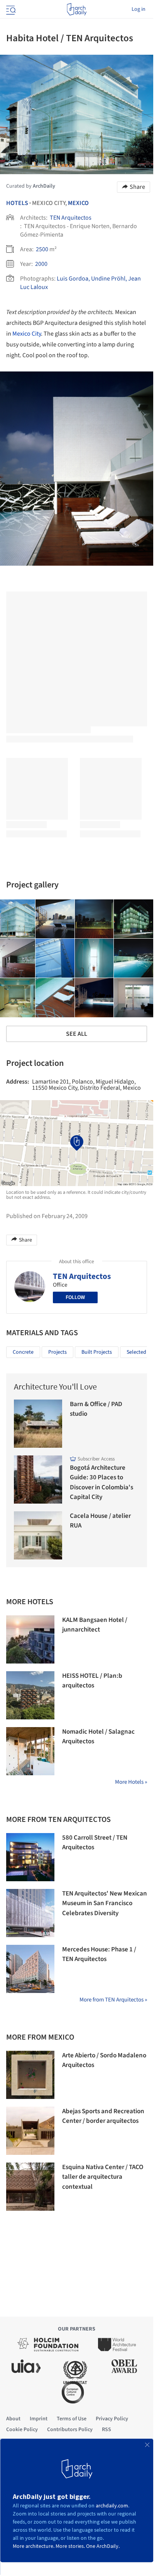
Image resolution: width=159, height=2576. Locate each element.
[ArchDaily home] (77, 9)
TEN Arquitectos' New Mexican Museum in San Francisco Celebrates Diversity (105, 1903)
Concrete (23, 1352)
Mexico (78, 203)
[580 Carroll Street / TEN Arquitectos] (30, 1857)
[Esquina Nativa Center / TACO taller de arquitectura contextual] (30, 2187)
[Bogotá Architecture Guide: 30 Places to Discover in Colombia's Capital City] (38, 1480)
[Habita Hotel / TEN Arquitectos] (55, 919)
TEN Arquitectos (71, 218)
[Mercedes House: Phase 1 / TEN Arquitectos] (30, 1969)
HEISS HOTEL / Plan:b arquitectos (92, 1681)
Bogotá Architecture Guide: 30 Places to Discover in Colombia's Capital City (101, 1483)
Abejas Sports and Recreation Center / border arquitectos (103, 2116)
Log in (139, 9)
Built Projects (97, 1352)
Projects (58, 1352)
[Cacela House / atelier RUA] (38, 1535)
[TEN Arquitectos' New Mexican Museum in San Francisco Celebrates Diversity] (30, 1913)
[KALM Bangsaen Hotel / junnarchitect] (30, 1639)
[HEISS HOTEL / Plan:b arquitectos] (30, 1695)
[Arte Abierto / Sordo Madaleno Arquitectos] (30, 2075)
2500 (42, 249)
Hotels (17, 203)
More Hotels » (131, 1782)
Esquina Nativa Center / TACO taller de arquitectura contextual (103, 2177)
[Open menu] (10, 9)
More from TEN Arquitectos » (113, 2000)
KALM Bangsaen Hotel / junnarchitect (95, 1625)
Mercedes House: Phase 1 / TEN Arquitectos (99, 1954)
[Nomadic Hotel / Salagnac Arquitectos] (30, 1751)
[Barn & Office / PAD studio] (38, 1424)
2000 (41, 264)
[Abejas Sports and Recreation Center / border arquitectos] (30, 2131)
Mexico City (27, 334)
